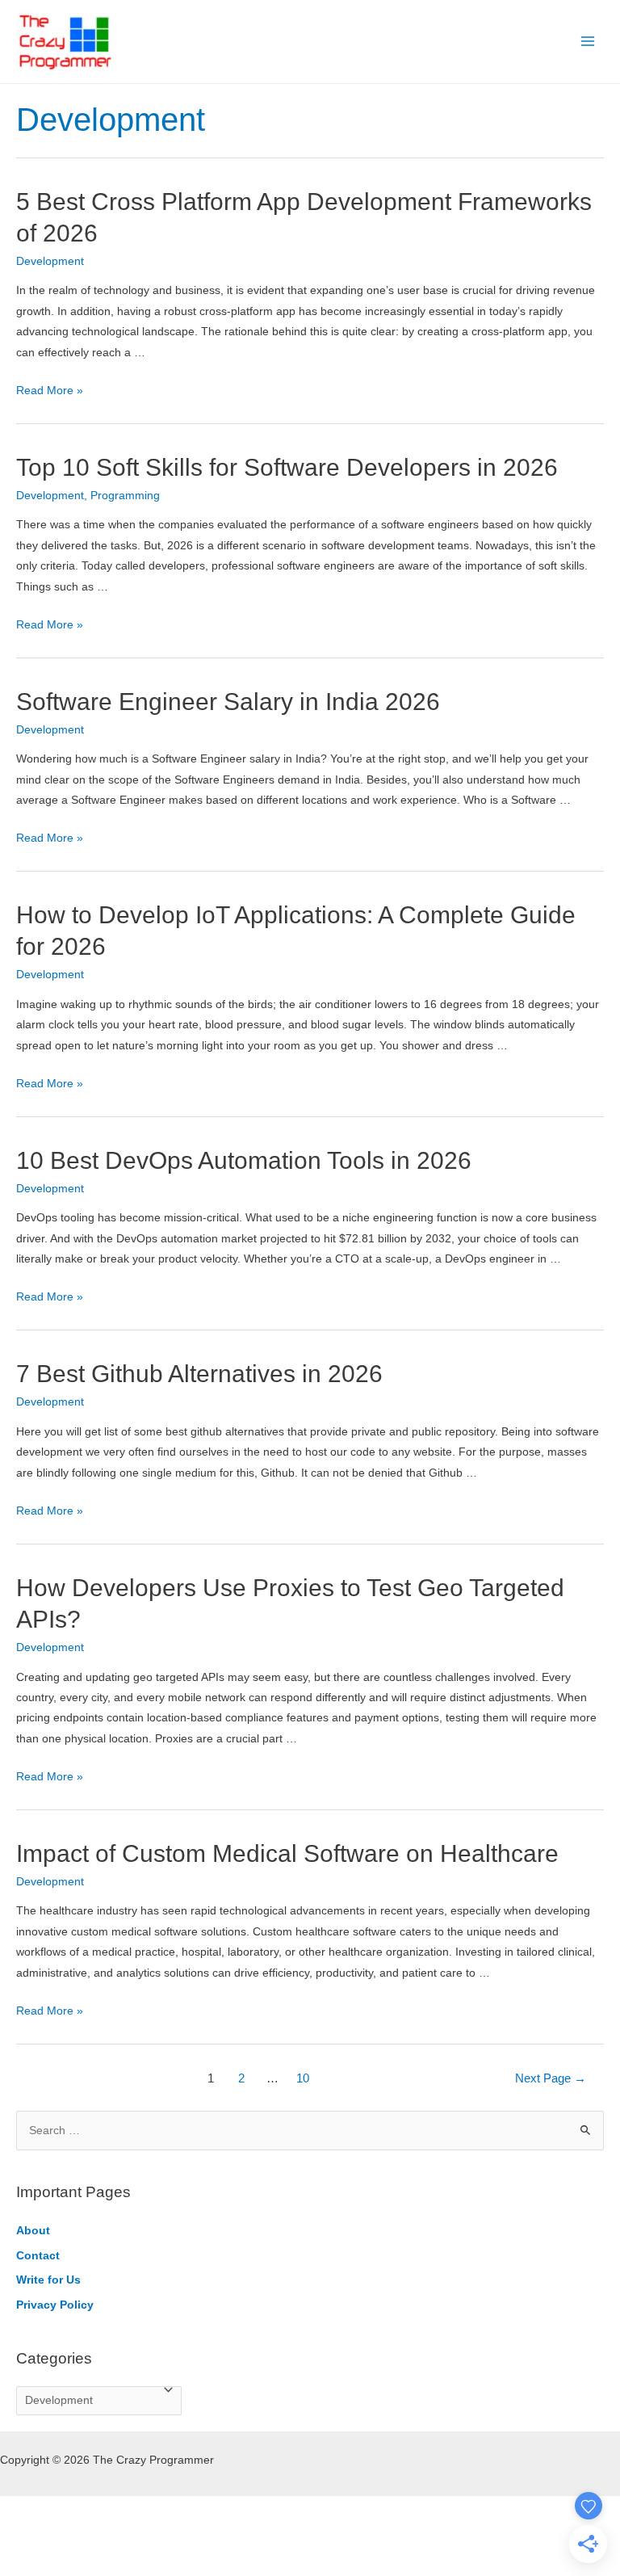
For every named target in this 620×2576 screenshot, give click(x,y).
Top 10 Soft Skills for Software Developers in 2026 (287, 467)
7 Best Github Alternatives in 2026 (199, 1374)
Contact (38, 2256)
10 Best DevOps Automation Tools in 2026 (244, 1160)
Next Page (551, 2078)
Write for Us (48, 2280)
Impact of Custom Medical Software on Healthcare (287, 1853)
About (33, 2231)
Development (50, 261)
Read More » (50, 391)
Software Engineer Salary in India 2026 (228, 702)
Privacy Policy (55, 2305)
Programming (125, 496)
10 (303, 2078)
